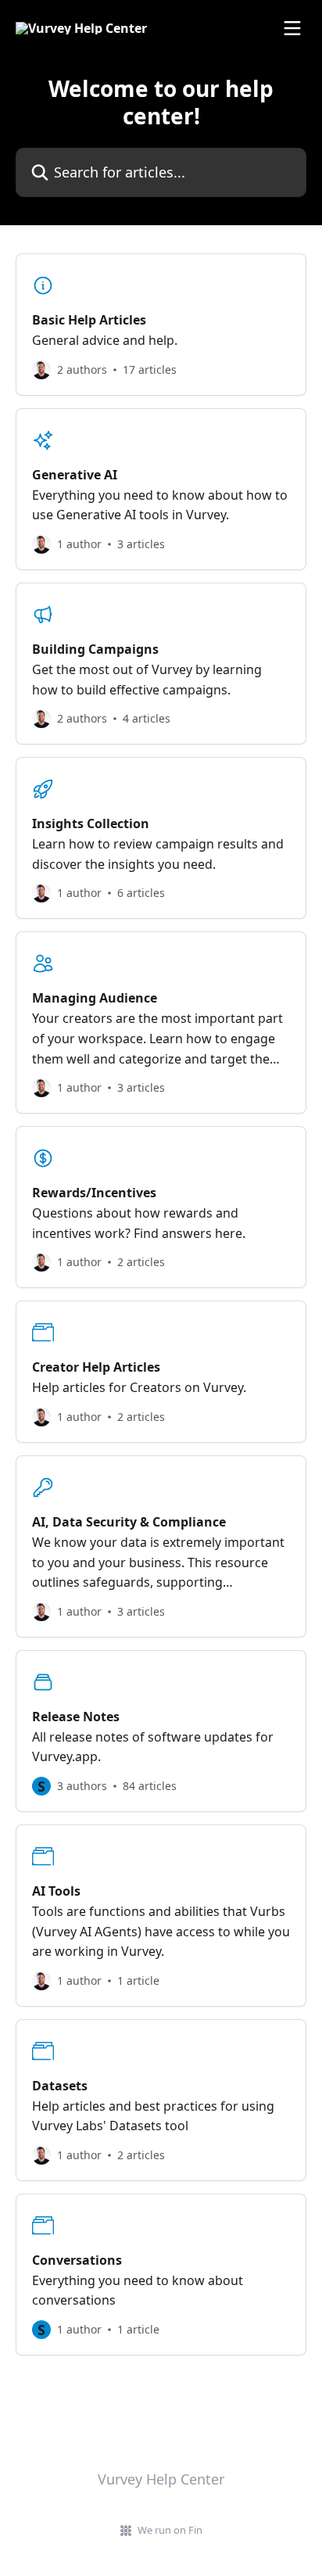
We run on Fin (170, 2530)
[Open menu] (292, 28)
